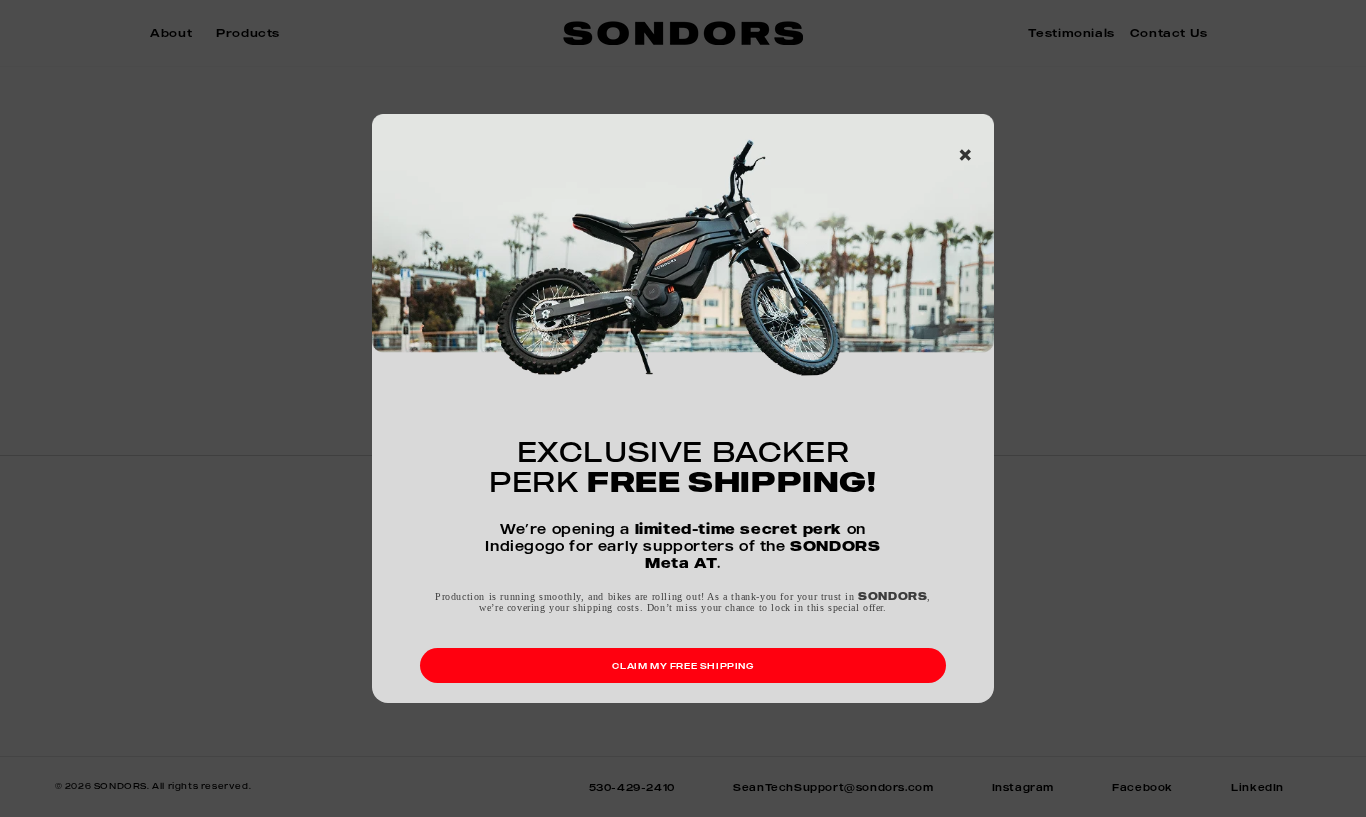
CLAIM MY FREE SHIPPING (682, 665)
